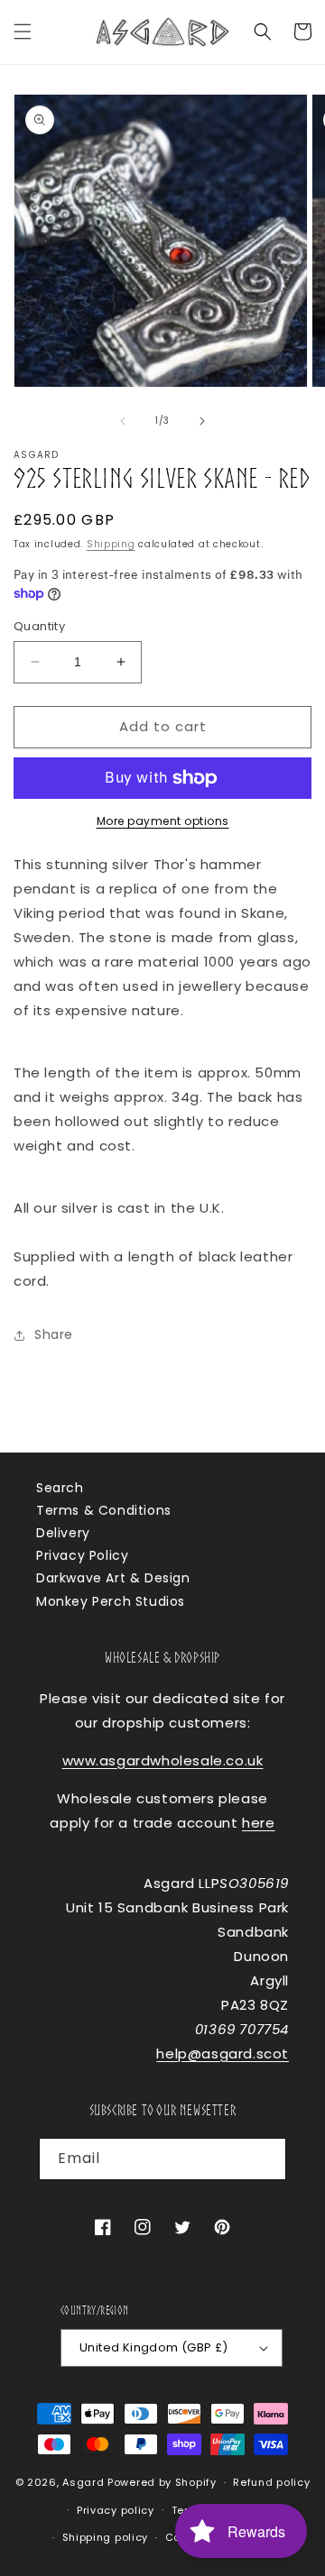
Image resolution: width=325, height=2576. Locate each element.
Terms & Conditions (104, 1510)
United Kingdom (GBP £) (154, 2347)
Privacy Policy (82, 1555)
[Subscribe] (265, 2159)
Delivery (63, 1533)
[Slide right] (202, 421)
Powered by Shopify (162, 2482)
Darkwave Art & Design (113, 1578)
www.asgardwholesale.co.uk (163, 1760)
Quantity (39, 626)
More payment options (163, 821)
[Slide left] (123, 421)
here (258, 1823)
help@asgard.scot (223, 2053)
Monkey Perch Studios (111, 1601)
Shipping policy (106, 2537)
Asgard (83, 2482)
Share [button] (54, 1334)
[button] (23, 32)
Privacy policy (116, 2510)
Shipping (111, 544)
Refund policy (271, 2482)
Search (60, 1488)
